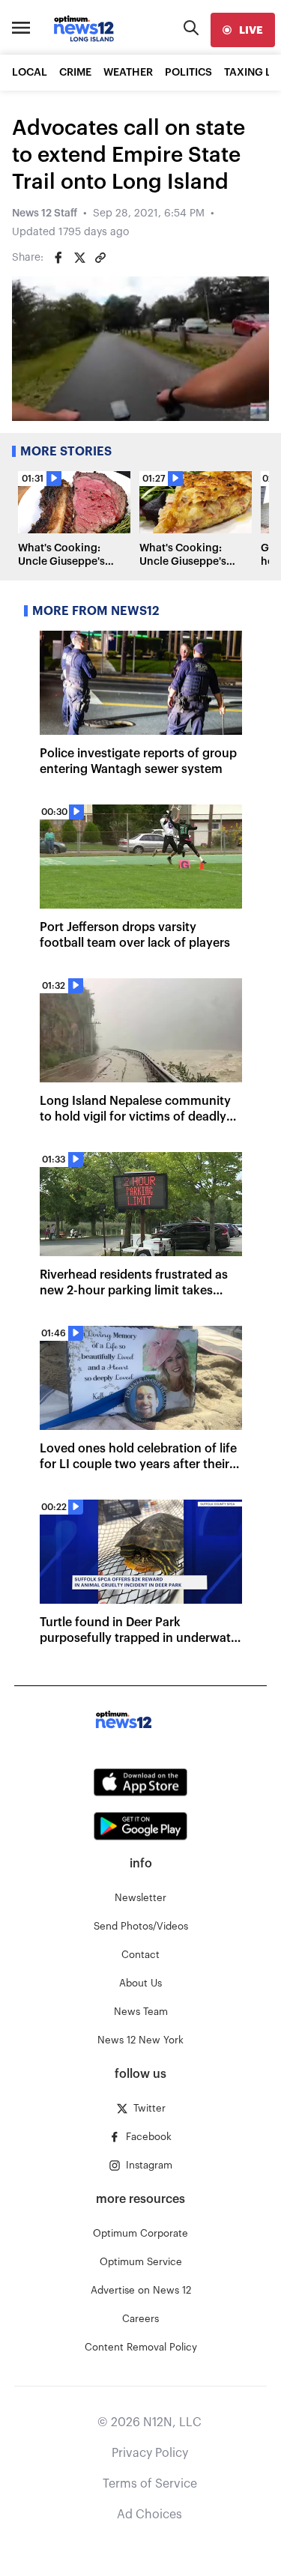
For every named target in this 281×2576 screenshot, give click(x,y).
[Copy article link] (100, 258)
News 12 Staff (45, 213)
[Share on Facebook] (58, 258)
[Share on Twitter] (79, 258)
